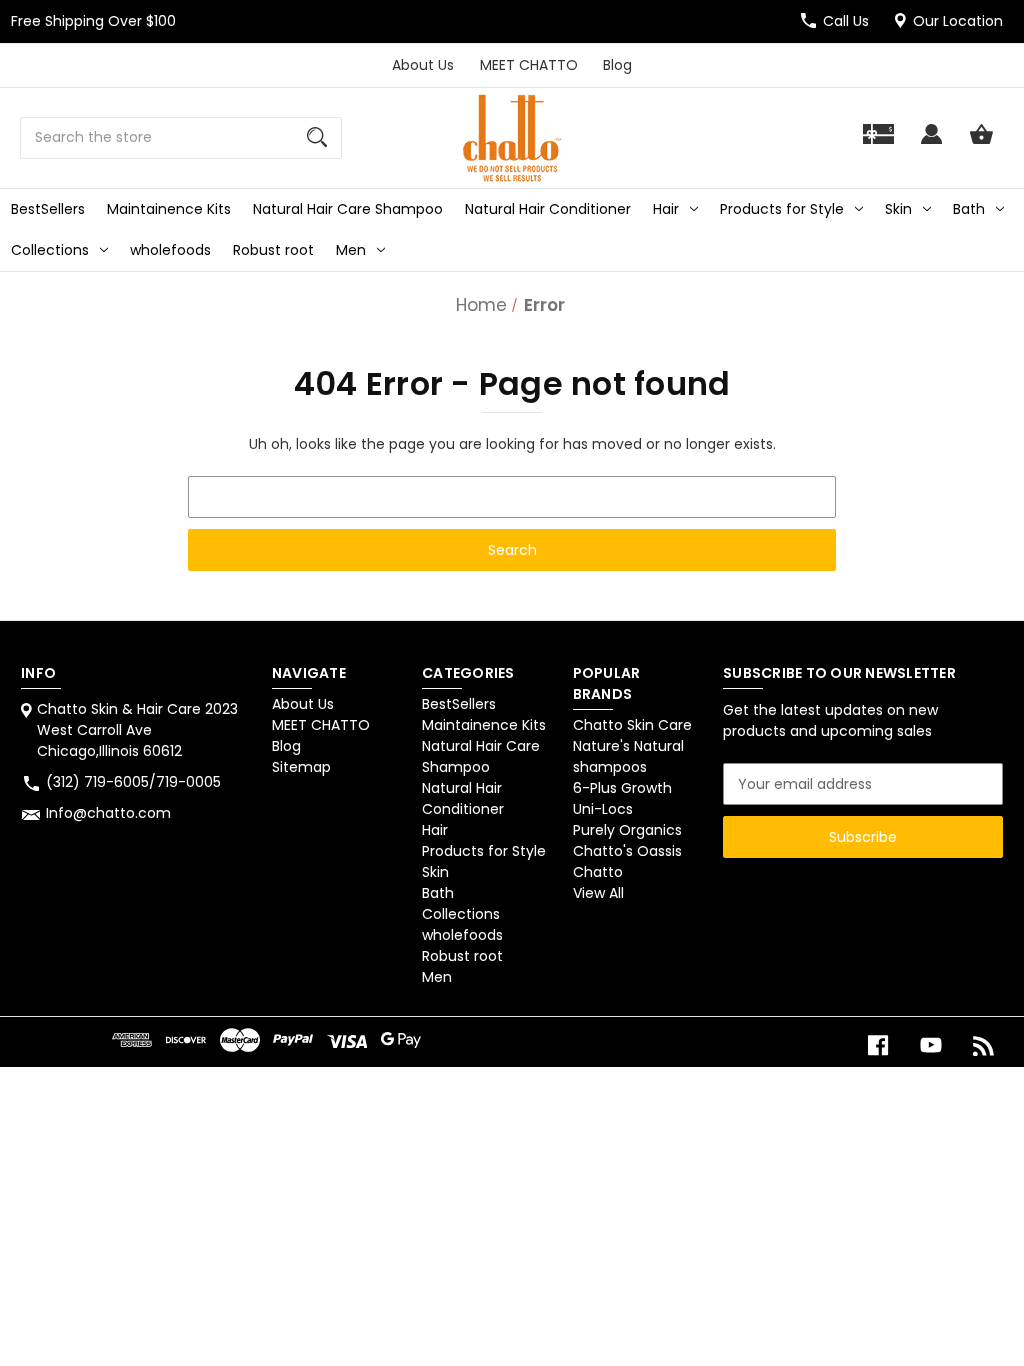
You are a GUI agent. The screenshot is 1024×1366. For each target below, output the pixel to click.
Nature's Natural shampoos (628, 756)
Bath (969, 209)
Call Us (846, 21)
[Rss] (984, 1045)
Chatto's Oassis (627, 851)
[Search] (317, 138)
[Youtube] (931, 1045)
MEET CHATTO (529, 65)
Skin (898, 209)
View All (598, 893)
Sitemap (301, 767)
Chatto (598, 872)
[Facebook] (878, 1045)
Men (351, 250)
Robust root (273, 250)
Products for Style (782, 209)
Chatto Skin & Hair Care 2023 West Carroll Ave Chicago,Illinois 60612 (137, 730)
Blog (617, 65)
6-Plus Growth (622, 788)
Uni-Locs (603, 809)
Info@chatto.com (108, 813)
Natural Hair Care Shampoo (348, 209)
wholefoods (170, 250)
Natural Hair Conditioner (548, 209)
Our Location (958, 21)
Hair (666, 209)
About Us (423, 65)
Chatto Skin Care (632, 725)
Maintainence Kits (169, 209)
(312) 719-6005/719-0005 (133, 782)
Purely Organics (627, 830)
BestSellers (48, 209)
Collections (50, 250)
